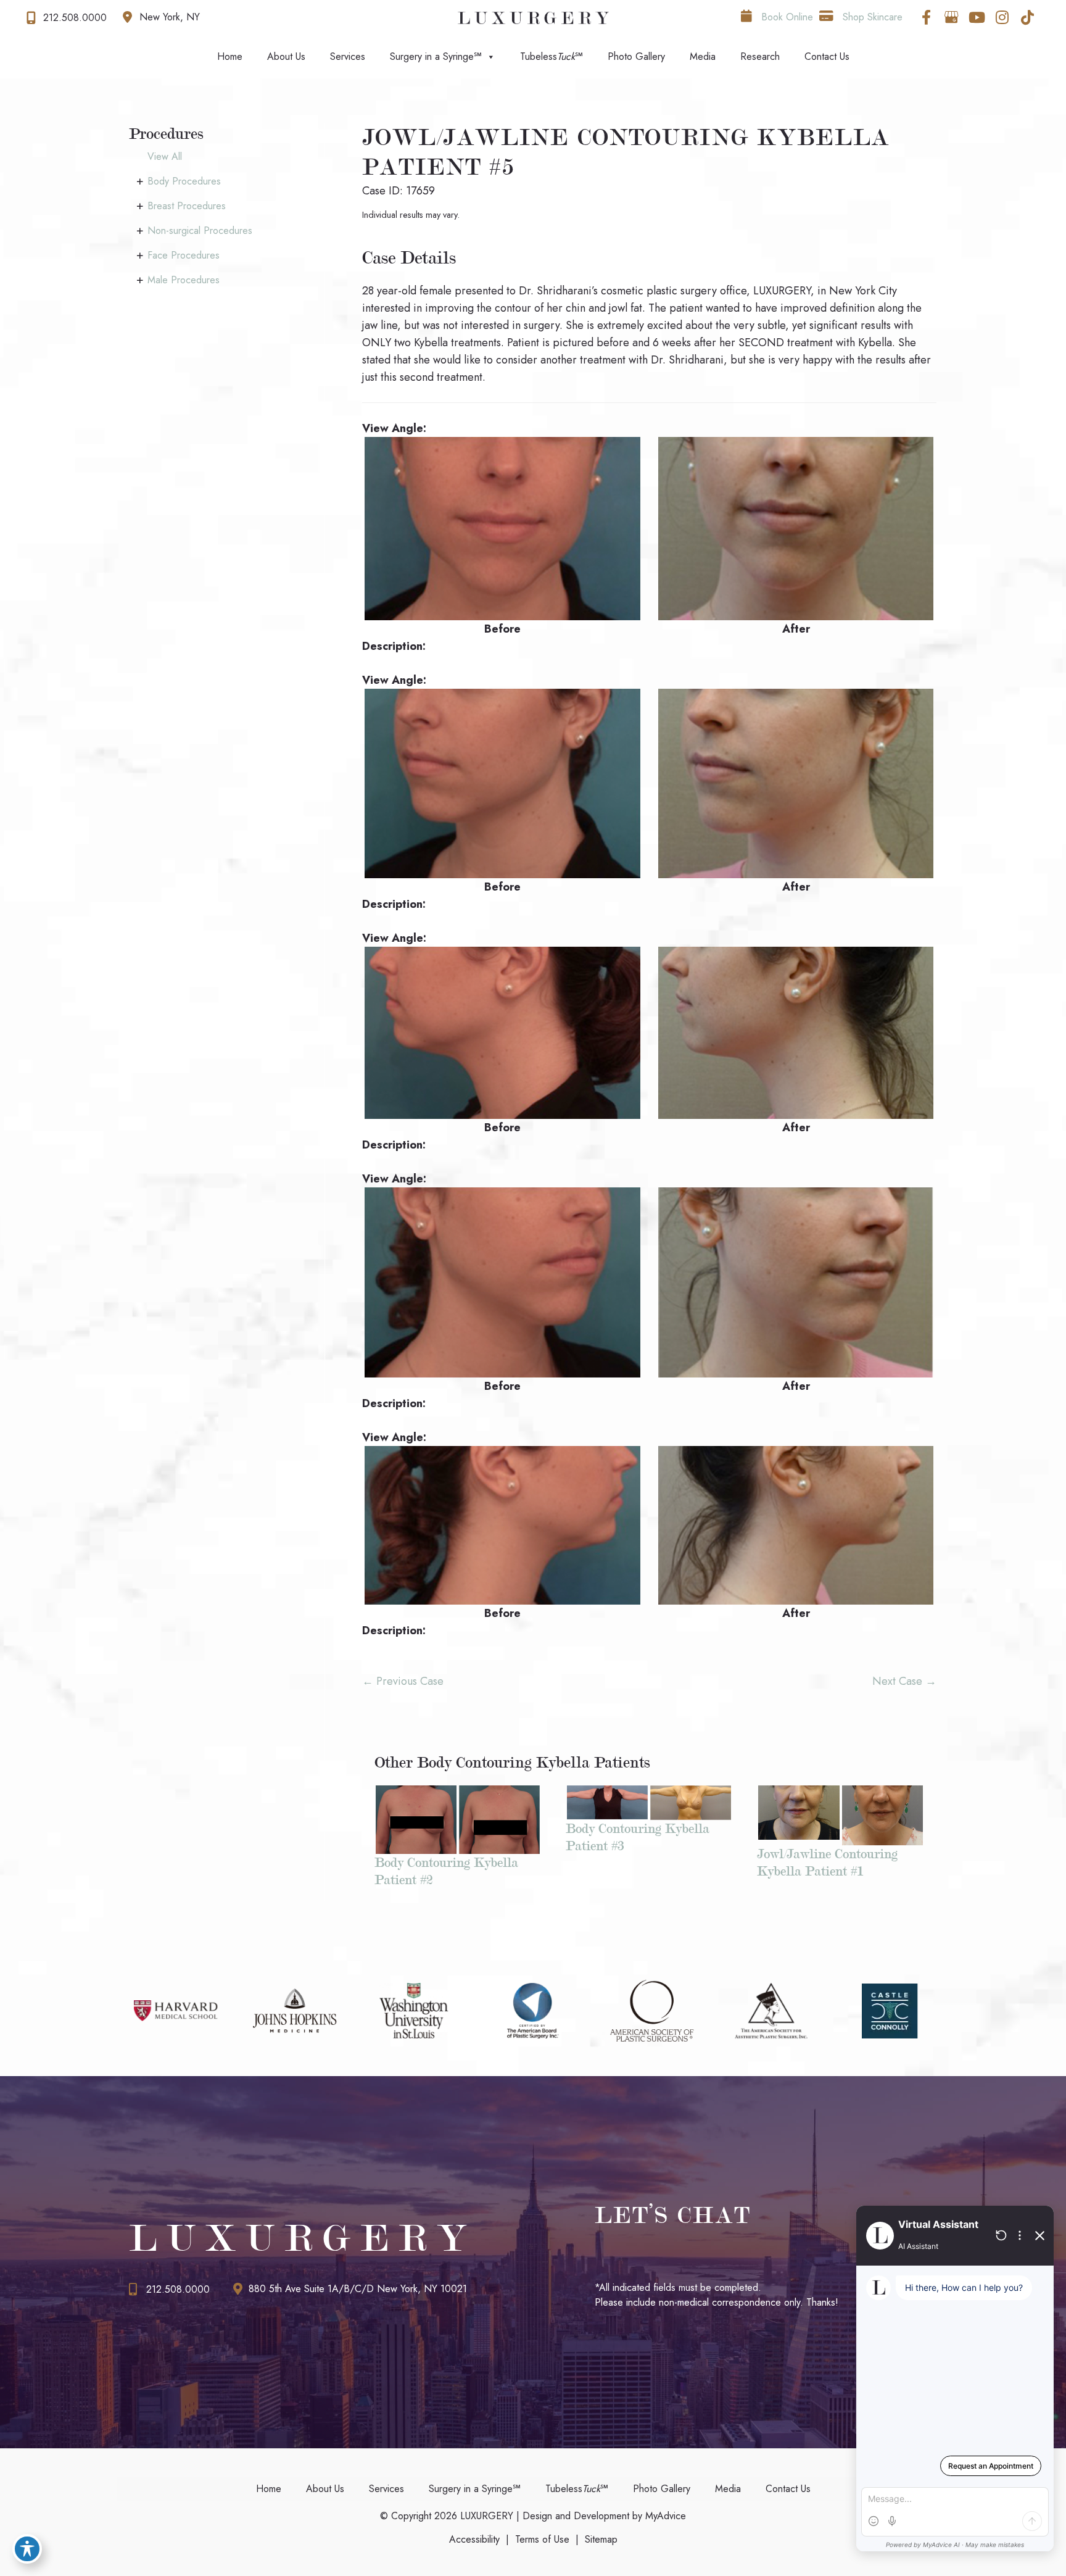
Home (230, 56)
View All (165, 156)
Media (703, 56)
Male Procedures (184, 280)
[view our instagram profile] (1002, 17)
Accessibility (474, 2539)
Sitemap (601, 2539)
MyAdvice (664, 2516)
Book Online (786, 17)
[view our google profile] (951, 17)
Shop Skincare (871, 17)
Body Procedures (184, 181)
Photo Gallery (636, 56)
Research (760, 56)
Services (348, 56)
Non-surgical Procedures (200, 231)
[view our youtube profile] (977, 17)
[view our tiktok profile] (1027, 17)
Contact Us (827, 56)
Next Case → (904, 1681)
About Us (286, 56)
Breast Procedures (187, 206)
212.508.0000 (178, 2289)
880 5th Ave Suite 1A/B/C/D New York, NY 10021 (358, 2289)
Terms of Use (542, 2539)
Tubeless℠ (552, 56)
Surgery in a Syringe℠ (436, 56)
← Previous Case (403, 1681)
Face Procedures (184, 255)
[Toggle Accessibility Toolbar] (27, 2549)
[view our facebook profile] (926, 17)
